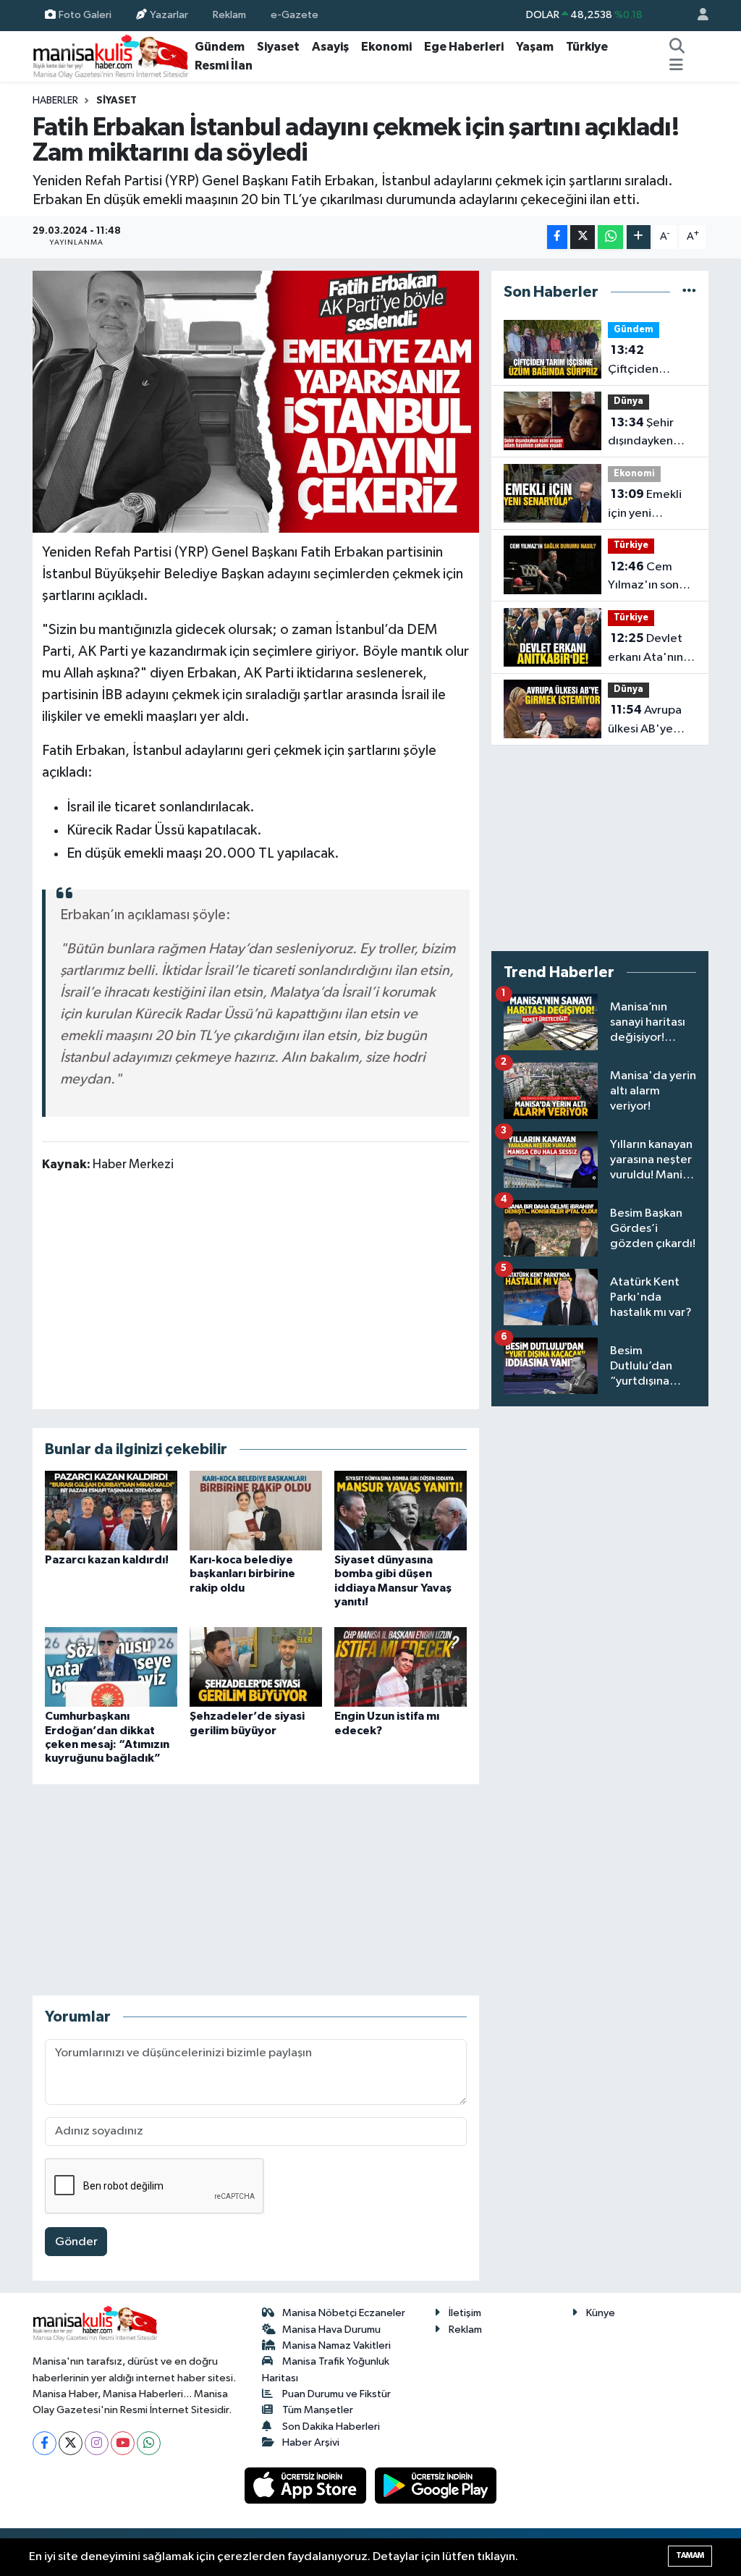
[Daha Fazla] (639, 237)
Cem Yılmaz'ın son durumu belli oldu (643, 578)
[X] (71, 2443)
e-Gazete (295, 15)
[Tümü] (689, 292)
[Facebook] (45, 2443)
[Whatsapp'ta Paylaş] (610, 237)
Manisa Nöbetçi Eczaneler (344, 2313)
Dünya (628, 401)
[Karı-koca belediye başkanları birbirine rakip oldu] (256, 1510)
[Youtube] (123, 2443)
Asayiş (330, 47)
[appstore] (307, 2485)
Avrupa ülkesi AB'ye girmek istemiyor (645, 721)
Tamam (690, 2555)
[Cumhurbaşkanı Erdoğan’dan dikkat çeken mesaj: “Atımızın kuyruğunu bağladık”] (111, 1667)
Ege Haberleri (464, 47)
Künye (601, 2313)
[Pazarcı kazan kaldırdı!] (111, 1510)
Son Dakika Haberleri (331, 2427)
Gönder (76, 2242)
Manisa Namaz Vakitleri (336, 2345)
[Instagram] (97, 2443)
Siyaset (278, 47)
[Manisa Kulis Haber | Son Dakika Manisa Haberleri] (111, 56)
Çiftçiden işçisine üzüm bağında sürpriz (650, 361)
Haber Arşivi (311, 2442)
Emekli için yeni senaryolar (645, 505)
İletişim (465, 2313)
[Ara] (677, 47)
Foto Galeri (85, 15)
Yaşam (535, 47)
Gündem (220, 47)
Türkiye (587, 47)
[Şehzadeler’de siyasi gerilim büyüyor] (256, 1667)
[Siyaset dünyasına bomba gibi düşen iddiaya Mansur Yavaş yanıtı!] (401, 1510)
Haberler (55, 101)
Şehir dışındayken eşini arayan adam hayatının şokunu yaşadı (649, 434)
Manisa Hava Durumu (331, 2330)
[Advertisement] (255, 1290)
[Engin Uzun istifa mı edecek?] (401, 1667)
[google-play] (436, 2485)
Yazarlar (169, 15)
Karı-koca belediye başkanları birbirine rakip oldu (242, 1574)
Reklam (229, 15)
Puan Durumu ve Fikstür (336, 2394)
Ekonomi (386, 47)
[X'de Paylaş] (583, 237)
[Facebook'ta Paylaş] (557, 237)
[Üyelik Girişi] (697, 16)
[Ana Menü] (676, 66)
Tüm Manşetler (318, 2410)
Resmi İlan (224, 66)
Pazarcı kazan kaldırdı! (107, 1560)
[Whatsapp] (149, 2443)
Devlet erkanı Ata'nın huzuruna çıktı (645, 649)
